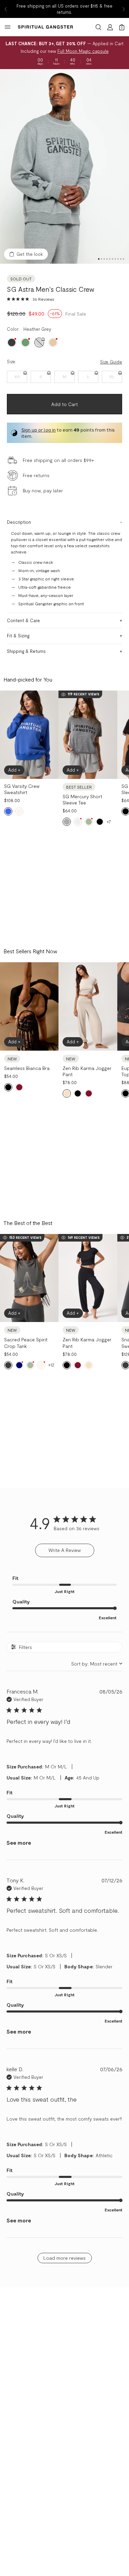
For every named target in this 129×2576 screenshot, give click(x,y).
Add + (14, 770)
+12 (51, 1365)
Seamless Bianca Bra (27, 1068)
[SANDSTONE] (53, 342)
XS (17, 377)
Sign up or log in (39, 430)
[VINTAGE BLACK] (12, 342)
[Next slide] (123, 9)
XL (112, 377)
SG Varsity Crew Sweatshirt (22, 789)
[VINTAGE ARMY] (25, 342)
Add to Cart (64, 404)
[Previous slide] (6, 9)
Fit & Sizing (18, 636)
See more (19, 1842)
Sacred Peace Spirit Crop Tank (26, 1343)
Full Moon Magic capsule (83, 51)
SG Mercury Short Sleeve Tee (82, 799)
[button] (8, 167)
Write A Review (65, 1550)
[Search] (98, 27)
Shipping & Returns (26, 651)
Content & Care (23, 620)
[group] (64, 167)
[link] (31, 299)
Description (19, 522)
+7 (109, 822)
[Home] (45, 27)
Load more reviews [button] (64, 2258)
